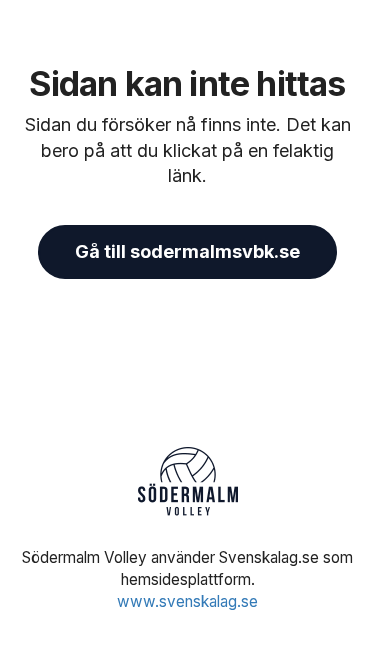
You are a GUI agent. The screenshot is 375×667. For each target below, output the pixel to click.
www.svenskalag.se (187, 601)
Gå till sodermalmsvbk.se (187, 251)
